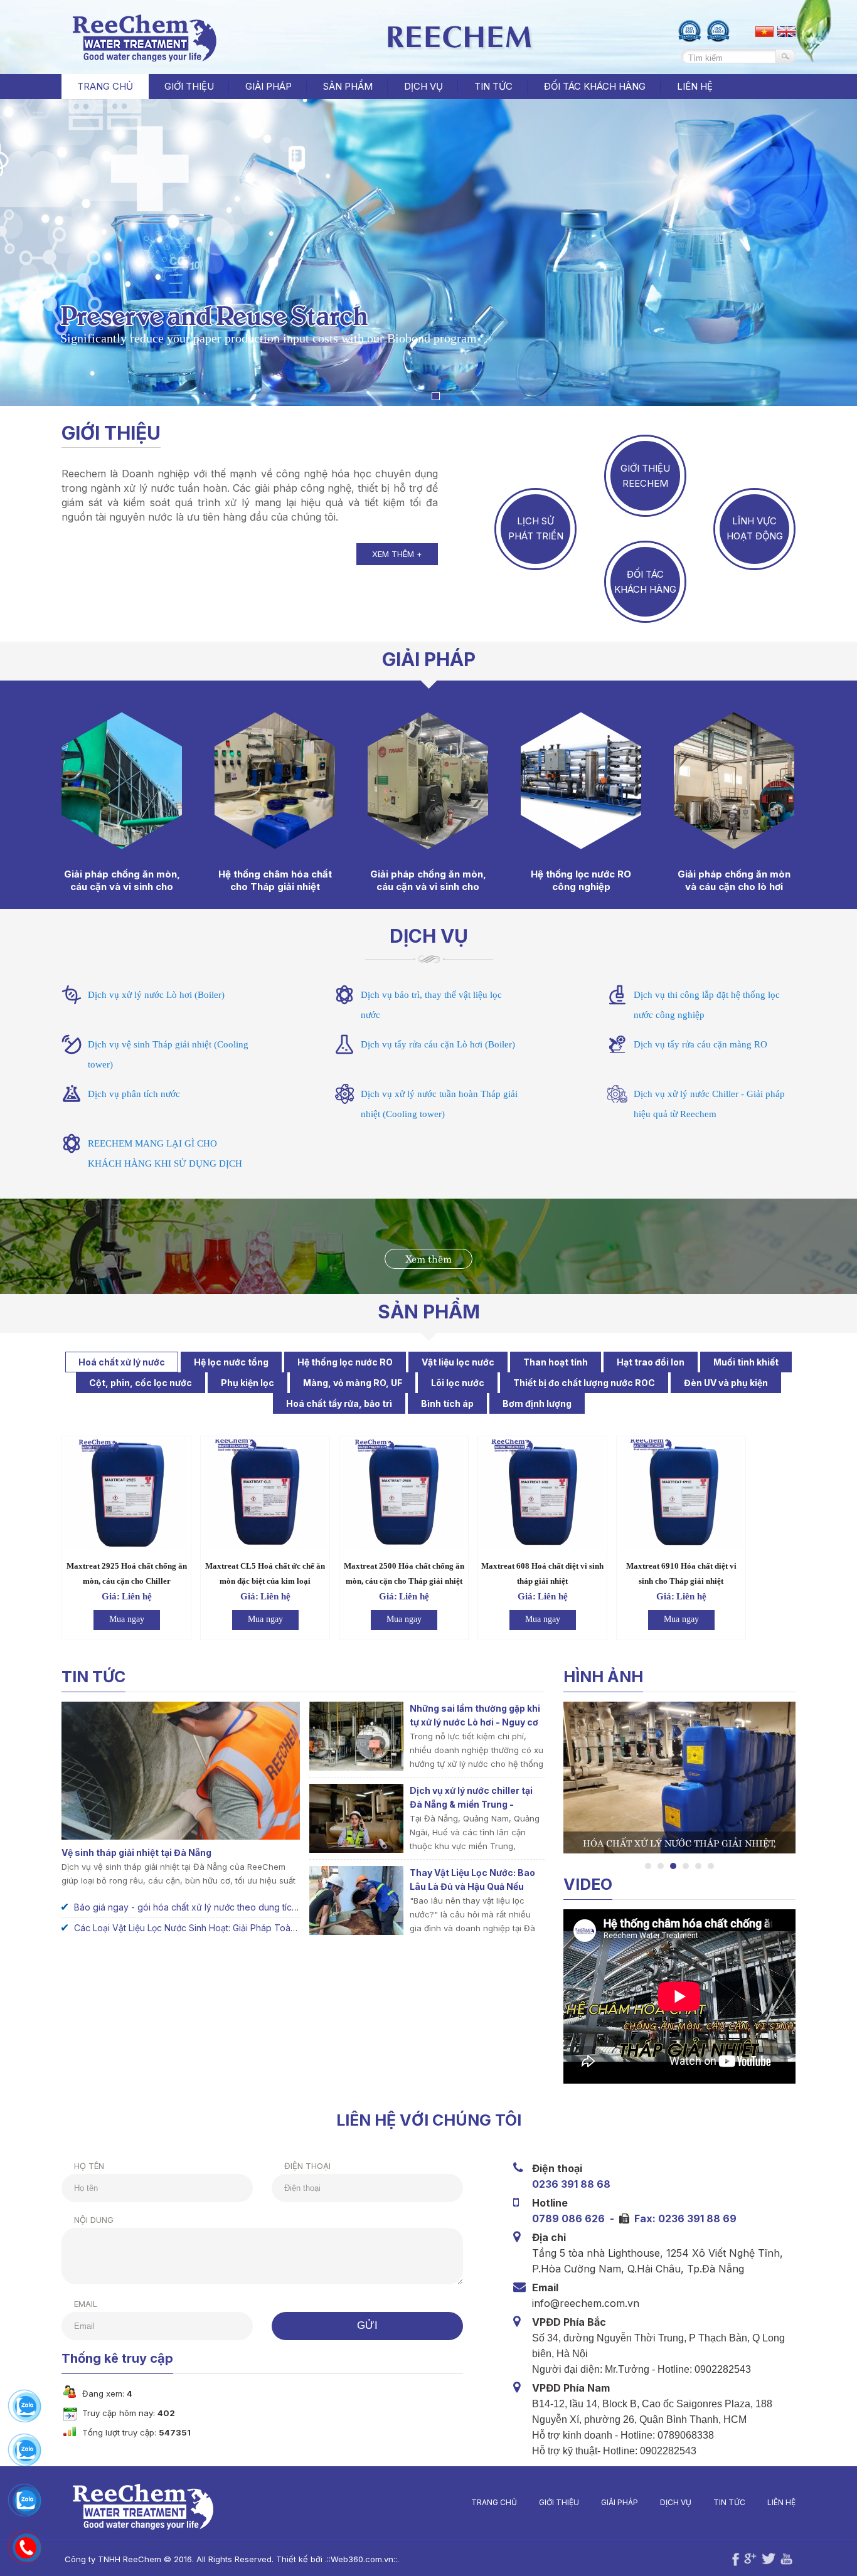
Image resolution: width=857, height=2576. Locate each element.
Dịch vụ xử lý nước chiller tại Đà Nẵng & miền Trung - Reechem (471, 1804)
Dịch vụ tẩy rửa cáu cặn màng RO (700, 1044)
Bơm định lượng (537, 1403)
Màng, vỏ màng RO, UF (353, 1383)
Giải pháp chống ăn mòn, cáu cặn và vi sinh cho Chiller (428, 887)
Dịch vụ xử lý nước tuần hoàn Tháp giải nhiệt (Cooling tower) (439, 1104)
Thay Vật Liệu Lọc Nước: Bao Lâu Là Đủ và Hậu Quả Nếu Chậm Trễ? (472, 1886)
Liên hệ (781, 2502)
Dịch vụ (429, 936)
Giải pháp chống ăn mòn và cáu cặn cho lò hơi (734, 880)
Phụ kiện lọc (248, 1383)
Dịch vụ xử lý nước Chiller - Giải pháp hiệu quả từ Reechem (709, 1104)
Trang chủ (105, 86)
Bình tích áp (447, 1403)
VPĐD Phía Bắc (569, 2322)
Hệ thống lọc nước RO (345, 1362)
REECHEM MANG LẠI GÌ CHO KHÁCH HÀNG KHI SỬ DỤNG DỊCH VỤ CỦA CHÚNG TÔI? (165, 1163)
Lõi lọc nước (458, 1383)
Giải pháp (620, 2502)
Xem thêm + (397, 554)
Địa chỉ (549, 2237)
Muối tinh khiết (746, 1362)
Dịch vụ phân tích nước (134, 1094)
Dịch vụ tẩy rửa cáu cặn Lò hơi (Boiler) (438, 1044)
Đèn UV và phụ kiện (726, 1383)
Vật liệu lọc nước (458, 1362)
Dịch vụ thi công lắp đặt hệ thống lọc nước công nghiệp (707, 1005)
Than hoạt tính (556, 1362)
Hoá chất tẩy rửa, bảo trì (339, 1403)
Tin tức (729, 2502)
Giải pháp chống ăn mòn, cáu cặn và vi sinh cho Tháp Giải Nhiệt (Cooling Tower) (122, 893)
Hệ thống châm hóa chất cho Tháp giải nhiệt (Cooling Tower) (275, 887)
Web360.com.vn (362, 2559)
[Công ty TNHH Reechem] (142, 58)
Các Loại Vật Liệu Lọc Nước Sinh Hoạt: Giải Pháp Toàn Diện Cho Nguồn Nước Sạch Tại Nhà (261, 1928)
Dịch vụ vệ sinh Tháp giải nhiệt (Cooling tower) (168, 1054)
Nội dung (94, 2220)
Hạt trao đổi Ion (651, 1362)
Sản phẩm (429, 1312)
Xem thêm (428, 1258)
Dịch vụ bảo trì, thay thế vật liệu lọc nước (431, 1005)
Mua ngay (127, 1619)
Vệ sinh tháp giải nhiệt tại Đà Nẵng (136, 1852)
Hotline (550, 2203)
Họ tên (89, 2166)
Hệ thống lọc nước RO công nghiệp (581, 880)
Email (86, 2304)
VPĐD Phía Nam (571, 2388)
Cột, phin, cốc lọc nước (141, 1383)
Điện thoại (307, 2166)
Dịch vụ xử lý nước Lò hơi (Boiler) (156, 995)
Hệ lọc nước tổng (231, 1362)
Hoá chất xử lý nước (122, 1362)
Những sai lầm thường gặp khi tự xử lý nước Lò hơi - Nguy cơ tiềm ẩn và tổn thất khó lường (475, 1722)
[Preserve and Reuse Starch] (436, 396)
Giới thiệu (111, 433)
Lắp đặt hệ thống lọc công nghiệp (682, 1842)
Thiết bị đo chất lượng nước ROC (584, 1383)
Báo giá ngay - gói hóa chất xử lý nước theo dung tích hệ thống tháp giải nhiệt (234, 1907)
